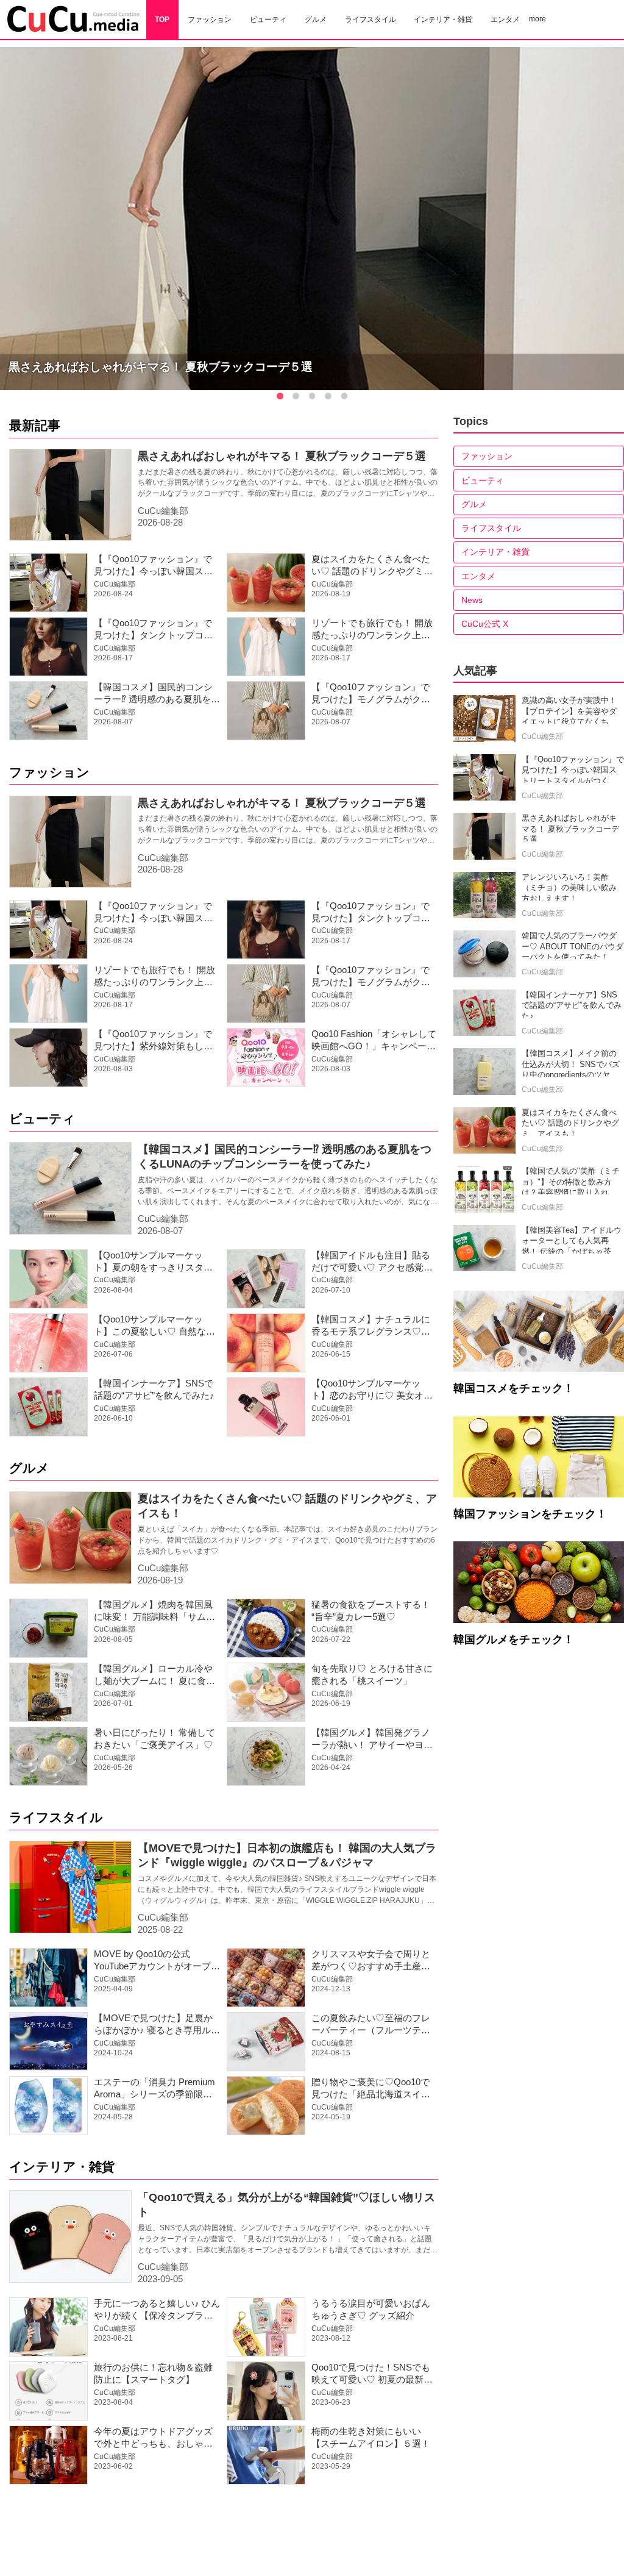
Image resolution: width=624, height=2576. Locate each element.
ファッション (49, 772)
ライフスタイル (56, 1817)
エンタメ (478, 576)
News (472, 600)
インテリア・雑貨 (62, 2167)
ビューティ (42, 1119)
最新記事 (35, 425)
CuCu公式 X (485, 624)
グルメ (29, 1468)
